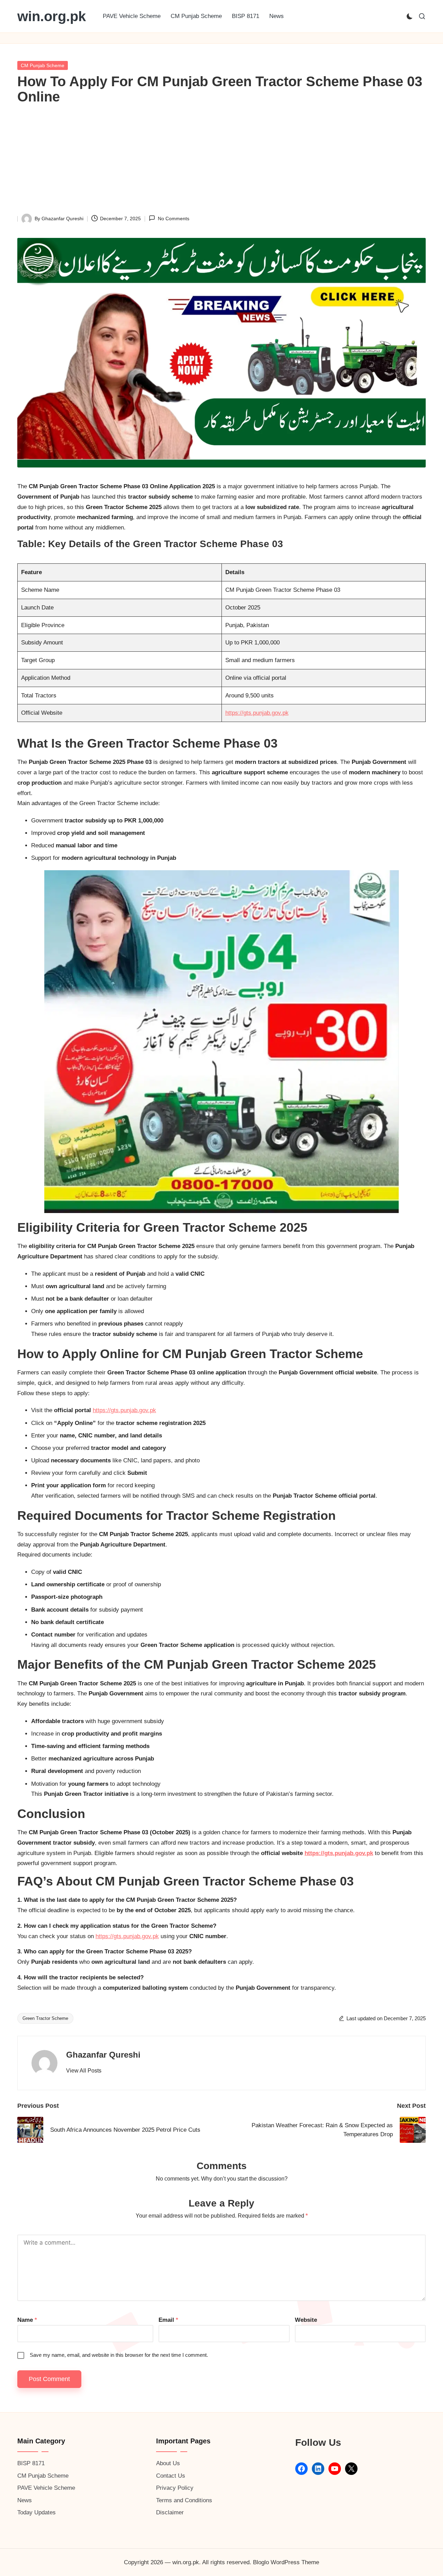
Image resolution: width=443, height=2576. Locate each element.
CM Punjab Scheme (43, 65)
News (25, 2500)
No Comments (173, 219)
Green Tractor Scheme (45, 2018)
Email (168, 2320)
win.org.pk (52, 16)
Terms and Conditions (184, 2500)
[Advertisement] (221, 162)
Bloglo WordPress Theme (286, 2562)
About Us (168, 2463)
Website (306, 2320)
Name (27, 2320)
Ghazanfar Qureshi (103, 2055)
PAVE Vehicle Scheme (46, 2488)
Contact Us (171, 2476)
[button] (84, 2071)
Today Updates (37, 2512)
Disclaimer (170, 2512)
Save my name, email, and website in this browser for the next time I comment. (119, 2355)
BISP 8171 (31, 2463)
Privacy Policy (175, 2488)
